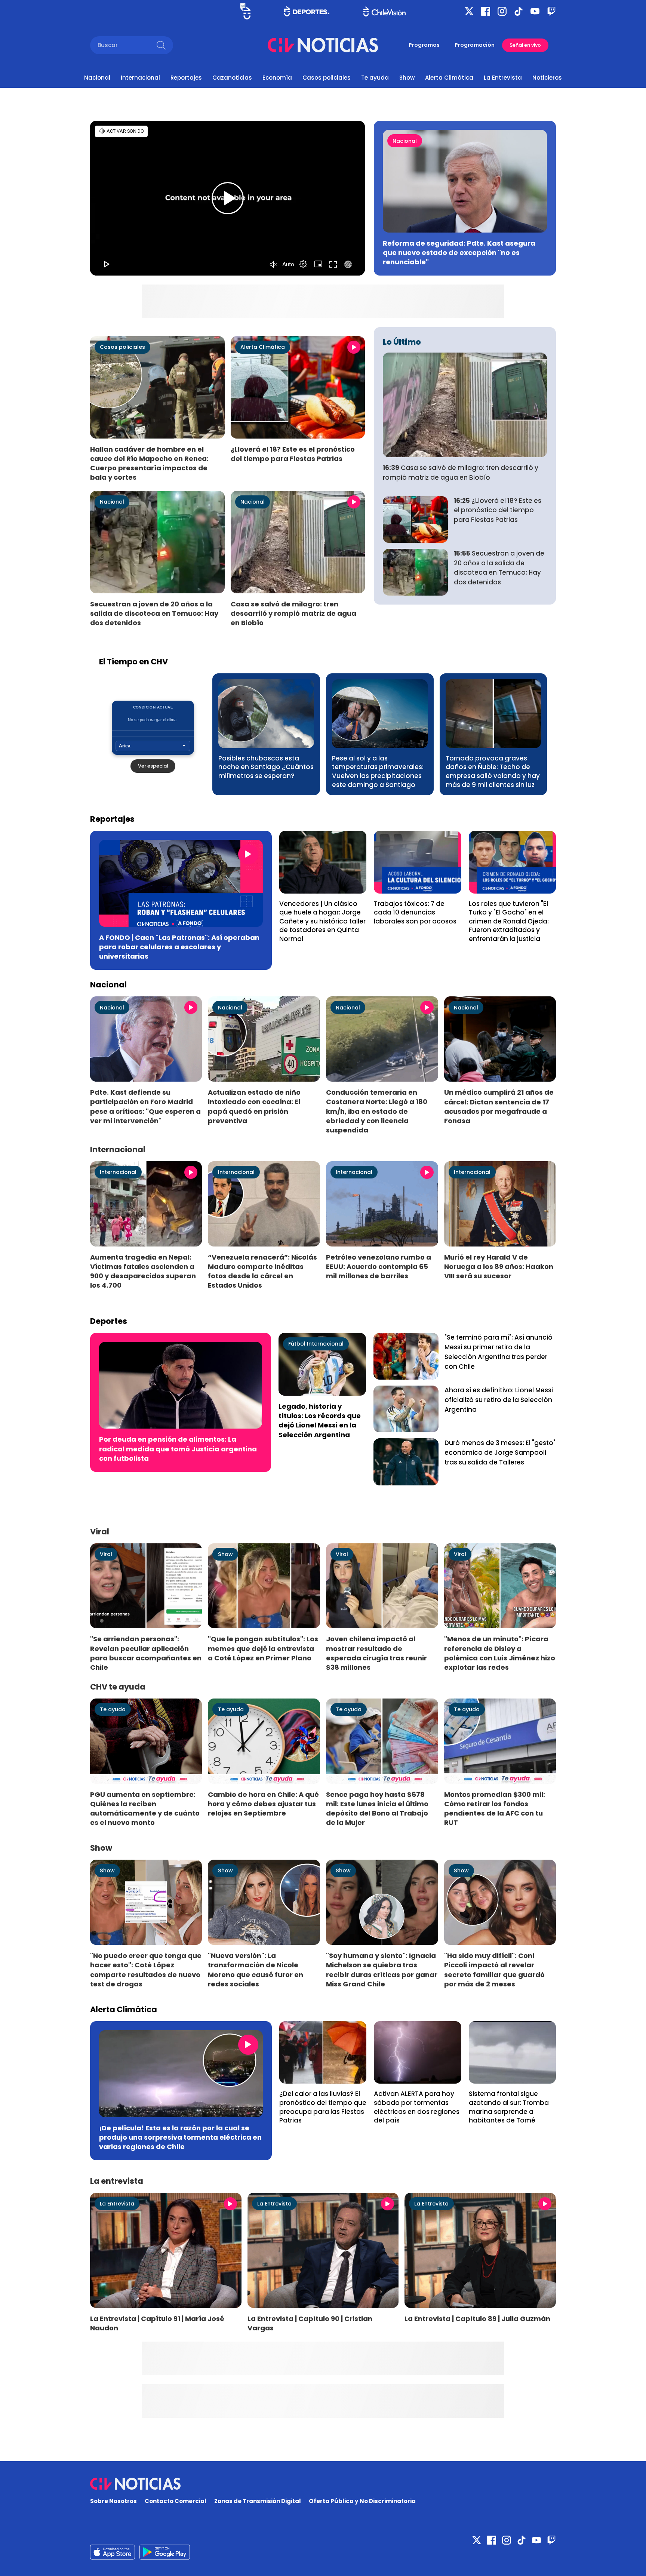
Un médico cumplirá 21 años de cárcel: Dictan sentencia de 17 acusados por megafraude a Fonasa (499, 1106)
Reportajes (186, 78)
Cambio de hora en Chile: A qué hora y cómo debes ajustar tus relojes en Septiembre (263, 1804)
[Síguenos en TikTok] (519, 11)
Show (407, 78)
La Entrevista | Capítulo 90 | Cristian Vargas (310, 2323)
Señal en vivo (525, 45)
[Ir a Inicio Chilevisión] (384, 11)
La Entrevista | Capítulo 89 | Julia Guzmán (477, 2319)
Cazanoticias (232, 78)
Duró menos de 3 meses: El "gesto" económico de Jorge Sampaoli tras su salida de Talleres (500, 1453)
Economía (277, 78)
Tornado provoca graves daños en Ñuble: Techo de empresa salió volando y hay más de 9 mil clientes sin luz (493, 771)
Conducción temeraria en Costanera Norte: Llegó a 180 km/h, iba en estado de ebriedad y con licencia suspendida (377, 1111)
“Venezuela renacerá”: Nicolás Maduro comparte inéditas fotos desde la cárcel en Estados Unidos (262, 1271)
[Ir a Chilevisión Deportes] (307, 11)
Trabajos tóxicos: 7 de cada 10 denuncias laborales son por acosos (415, 912)
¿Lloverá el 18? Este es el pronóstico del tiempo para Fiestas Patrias (293, 454)
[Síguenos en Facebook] (486, 11)
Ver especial (153, 766)
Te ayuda (375, 78)
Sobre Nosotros (113, 2501)
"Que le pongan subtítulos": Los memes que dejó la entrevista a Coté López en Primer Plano (263, 1648)
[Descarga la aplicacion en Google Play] (113, 2552)
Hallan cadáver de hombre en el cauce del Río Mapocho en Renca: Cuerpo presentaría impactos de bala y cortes (149, 463)
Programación (475, 45)
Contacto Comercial (176, 2501)
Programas (424, 45)
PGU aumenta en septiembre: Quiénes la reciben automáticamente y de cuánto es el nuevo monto (145, 1808)
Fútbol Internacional (316, 1344)
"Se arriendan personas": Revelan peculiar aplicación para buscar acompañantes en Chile (146, 1653)
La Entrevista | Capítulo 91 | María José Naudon (157, 2323)
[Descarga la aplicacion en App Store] (165, 2552)
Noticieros (547, 78)
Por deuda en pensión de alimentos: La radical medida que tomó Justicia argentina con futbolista (178, 1449)
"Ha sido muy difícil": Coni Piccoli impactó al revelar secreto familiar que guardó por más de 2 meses (494, 1970)
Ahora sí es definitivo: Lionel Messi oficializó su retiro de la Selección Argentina (499, 1400)
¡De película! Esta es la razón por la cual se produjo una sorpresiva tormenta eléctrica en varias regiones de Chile (180, 2137)
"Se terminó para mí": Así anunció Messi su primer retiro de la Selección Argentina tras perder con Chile (499, 1352)
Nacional (97, 78)
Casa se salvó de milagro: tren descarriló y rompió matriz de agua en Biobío (293, 613)
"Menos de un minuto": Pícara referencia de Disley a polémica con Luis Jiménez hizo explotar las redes (500, 1653)
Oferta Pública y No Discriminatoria (362, 2501)
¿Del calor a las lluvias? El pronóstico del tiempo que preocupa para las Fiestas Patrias (323, 2107)
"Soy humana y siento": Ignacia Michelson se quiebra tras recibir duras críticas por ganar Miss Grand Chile (382, 1970)
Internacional (140, 78)
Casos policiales (327, 78)
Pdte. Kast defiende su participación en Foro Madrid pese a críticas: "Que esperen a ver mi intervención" (145, 1106)
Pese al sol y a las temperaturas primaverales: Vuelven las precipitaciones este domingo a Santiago (378, 771)
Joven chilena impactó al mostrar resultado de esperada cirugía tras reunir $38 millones (376, 1653)
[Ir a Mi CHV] (245, 11)
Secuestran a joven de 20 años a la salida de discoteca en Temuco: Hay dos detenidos (154, 613)
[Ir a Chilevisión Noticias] (323, 45)
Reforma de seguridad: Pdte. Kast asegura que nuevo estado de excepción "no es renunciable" (459, 253)
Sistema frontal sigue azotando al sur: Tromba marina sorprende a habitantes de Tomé (509, 2107)
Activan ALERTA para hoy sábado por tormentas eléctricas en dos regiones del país (417, 2107)
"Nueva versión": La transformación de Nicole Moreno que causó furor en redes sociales (256, 1970)
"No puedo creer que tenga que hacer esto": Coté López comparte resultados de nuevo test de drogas (146, 1970)
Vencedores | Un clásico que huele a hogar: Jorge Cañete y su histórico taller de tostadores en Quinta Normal (322, 921)
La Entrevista (503, 78)
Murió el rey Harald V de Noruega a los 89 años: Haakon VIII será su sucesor (499, 1267)
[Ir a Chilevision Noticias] (323, 2484)
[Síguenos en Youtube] (535, 11)
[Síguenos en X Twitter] (469, 11)
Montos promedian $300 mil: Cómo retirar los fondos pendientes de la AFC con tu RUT (495, 1808)
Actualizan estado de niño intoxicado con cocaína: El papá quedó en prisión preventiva (254, 1106)
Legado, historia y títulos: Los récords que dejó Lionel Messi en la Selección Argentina (320, 1420)
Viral (106, 1554)
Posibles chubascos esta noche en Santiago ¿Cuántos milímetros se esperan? (266, 767)
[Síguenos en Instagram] (502, 11)
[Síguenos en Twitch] (551, 11)
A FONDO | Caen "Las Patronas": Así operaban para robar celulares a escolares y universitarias (179, 947)
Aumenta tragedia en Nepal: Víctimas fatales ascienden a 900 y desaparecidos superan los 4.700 (143, 1271)
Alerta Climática (449, 78)
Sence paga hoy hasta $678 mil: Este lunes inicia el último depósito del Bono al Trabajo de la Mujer (377, 1808)
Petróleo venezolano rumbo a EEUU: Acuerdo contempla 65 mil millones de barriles (379, 1267)
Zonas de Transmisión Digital (258, 2501)
